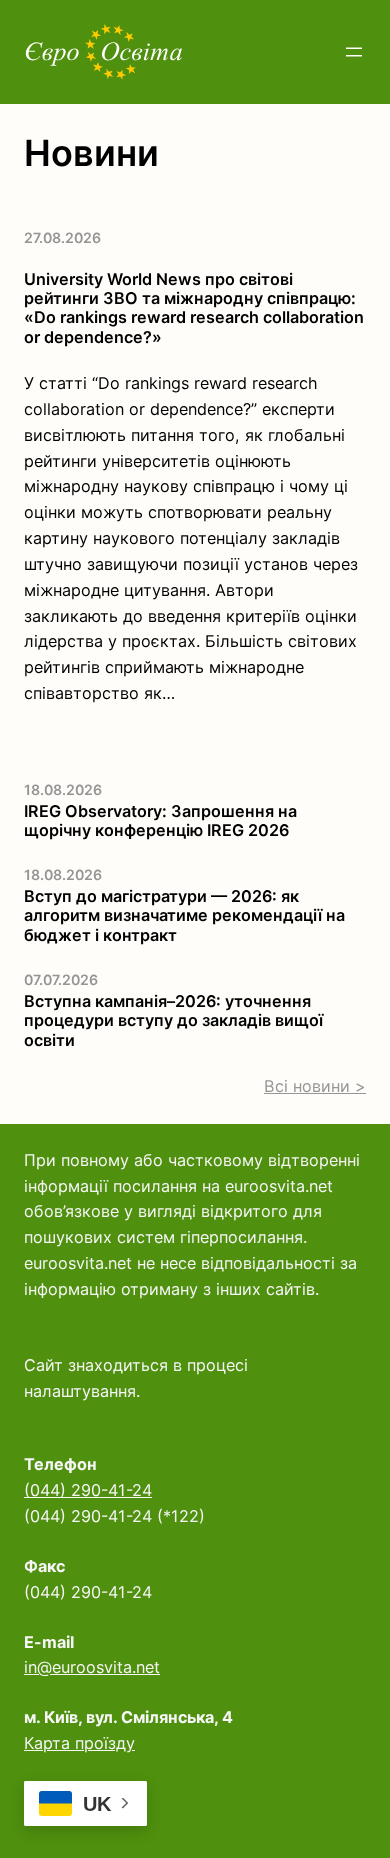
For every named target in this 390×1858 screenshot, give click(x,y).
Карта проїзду (79, 1743)
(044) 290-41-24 (88, 1490)
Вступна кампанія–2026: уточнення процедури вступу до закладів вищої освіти (173, 1021)
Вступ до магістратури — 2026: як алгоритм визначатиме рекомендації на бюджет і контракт (184, 916)
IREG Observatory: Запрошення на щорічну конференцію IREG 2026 (160, 821)
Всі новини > (315, 1086)
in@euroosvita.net (92, 1667)
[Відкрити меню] (354, 52)
